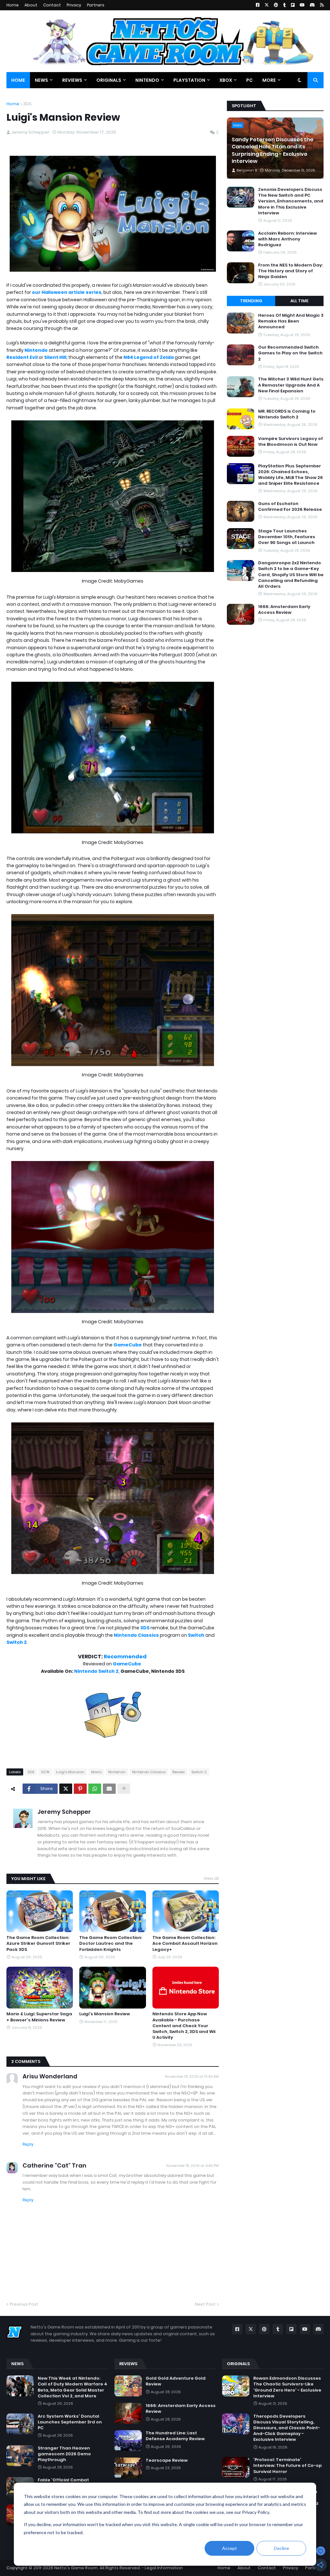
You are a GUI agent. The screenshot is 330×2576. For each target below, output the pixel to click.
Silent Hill (55, 357)
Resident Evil (22, 357)
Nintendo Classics (136, 1635)
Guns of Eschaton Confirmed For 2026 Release (290, 507)
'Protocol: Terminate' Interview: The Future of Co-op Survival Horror (287, 2466)
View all (211, 1878)
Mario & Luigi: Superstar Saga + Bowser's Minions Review (39, 2017)
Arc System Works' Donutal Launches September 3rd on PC (70, 2422)
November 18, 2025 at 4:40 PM (193, 2166)
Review (179, 1772)
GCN (45, 1772)
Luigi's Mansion (70, 1772)
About (31, 5)
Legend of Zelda (154, 357)
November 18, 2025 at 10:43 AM (192, 2076)
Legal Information (164, 2568)
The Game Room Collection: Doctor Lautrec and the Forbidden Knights (111, 1944)
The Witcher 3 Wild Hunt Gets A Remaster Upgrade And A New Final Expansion (291, 385)
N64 (129, 357)
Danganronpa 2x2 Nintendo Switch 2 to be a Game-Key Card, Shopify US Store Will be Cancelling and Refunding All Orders (291, 575)
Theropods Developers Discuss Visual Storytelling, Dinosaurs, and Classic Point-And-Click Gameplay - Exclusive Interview (287, 2428)
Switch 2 (17, 1642)
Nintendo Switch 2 (96, 1671)
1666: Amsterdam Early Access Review (284, 610)
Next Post (205, 2304)
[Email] (109, 1789)
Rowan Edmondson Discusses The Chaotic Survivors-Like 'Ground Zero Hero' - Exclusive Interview (287, 2387)
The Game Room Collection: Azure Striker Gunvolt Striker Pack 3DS (38, 1944)
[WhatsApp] (95, 1789)
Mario (96, 1772)
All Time (299, 301)
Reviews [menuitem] (72, 80)
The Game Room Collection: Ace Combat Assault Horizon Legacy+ (185, 1944)
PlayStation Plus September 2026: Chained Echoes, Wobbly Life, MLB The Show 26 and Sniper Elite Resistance (291, 475)
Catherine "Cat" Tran (54, 2165)
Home (13, 5)
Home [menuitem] (18, 80)
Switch (196, 1635)
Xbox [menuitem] (226, 80)
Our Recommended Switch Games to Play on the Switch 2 (290, 353)
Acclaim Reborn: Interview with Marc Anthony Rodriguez (287, 239)
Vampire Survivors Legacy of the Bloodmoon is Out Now (291, 442)
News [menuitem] (41, 80)
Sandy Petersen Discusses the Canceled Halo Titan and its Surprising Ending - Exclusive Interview (273, 150)
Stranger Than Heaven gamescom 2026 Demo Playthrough (64, 2454)
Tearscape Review (167, 2460)
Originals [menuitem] (109, 80)
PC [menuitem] (249, 80)
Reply (28, 2144)
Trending (251, 301)
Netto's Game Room (76, 2568)
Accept (229, 2548)
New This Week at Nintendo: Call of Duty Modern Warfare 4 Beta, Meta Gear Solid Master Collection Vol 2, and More (73, 2387)
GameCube (128, 1345)
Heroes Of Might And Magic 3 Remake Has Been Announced (291, 321)
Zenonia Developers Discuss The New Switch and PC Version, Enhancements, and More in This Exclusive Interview (291, 201)
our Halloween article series (67, 292)
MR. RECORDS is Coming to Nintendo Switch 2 (287, 414)
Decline (281, 2548)
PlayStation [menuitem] (189, 80)
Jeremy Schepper (64, 1812)
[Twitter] (66, 1789)
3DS (27, 104)
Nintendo (36, 350)
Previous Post (24, 2304)
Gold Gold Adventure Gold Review (176, 2381)
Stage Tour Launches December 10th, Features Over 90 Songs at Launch (287, 537)
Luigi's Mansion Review (105, 2014)
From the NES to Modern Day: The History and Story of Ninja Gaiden (291, 271)
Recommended (126, 1657)
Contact (52, 5)
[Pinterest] (80, 1789)
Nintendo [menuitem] (147, 80)
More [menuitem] (269, 80)
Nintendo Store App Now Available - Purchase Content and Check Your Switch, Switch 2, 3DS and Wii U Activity (184, 2026)
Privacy (74, 5)
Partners (96, 5)
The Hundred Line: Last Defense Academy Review (175, 2436)
